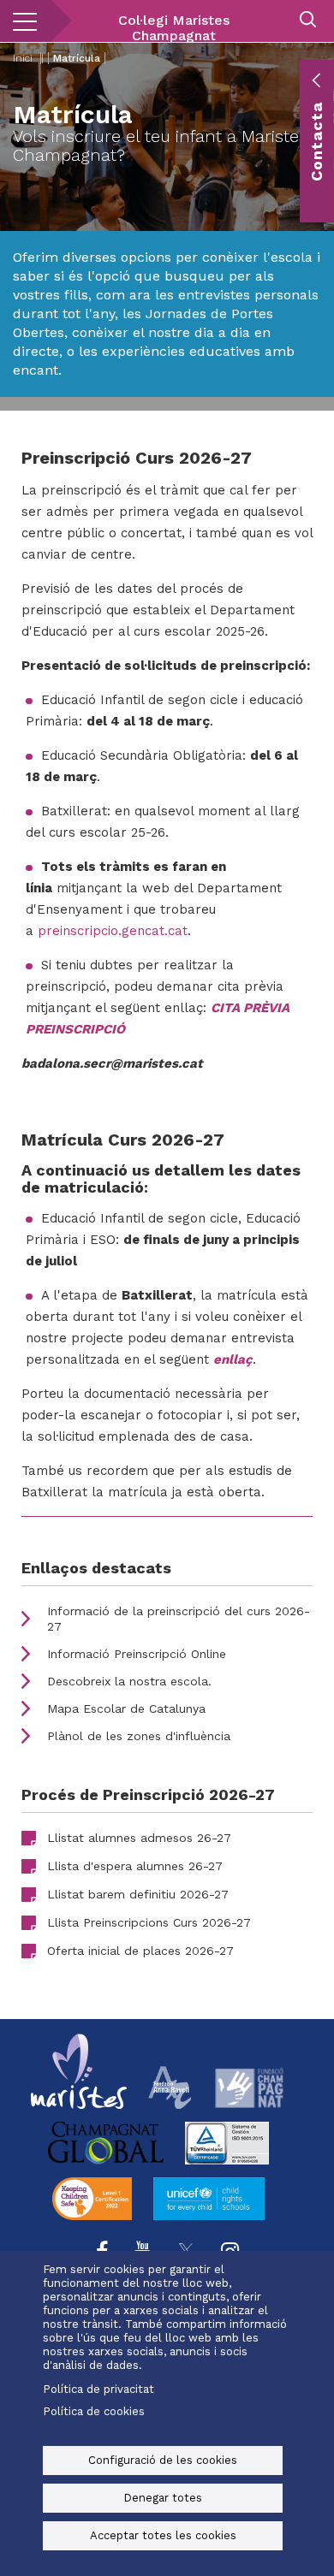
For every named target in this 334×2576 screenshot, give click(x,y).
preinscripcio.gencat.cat (113, 931)
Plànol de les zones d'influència (139, 1736)
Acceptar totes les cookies (163, 2535)
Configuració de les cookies (163, 2460)
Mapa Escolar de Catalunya (126, 1708)
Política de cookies (94, 2411)
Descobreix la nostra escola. (129, 1681)
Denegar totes (163, 2498)
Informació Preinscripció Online (137, 1654)
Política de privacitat (98, 2389)
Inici (23, 58)
